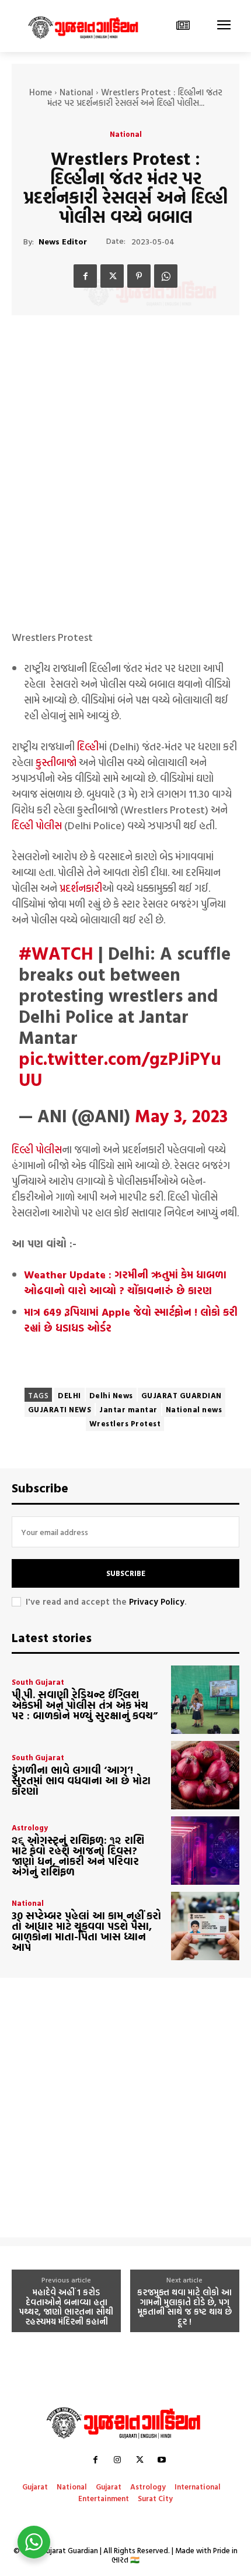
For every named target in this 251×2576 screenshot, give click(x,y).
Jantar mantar (128, 1409)
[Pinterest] (139, 276)
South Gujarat (38, 1682)
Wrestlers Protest (125, 1423)
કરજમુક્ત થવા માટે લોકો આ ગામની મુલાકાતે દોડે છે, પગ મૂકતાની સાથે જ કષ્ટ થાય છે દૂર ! (184, 2307)
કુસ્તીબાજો (56, 762)
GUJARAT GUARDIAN (182, 1395)
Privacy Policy (157, 1601)
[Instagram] (117, 2460)
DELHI (69, 1395)
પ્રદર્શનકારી (81, 888)
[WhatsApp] (166, 276)
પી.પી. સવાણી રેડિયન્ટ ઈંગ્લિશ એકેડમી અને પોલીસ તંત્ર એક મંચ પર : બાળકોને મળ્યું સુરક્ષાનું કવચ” (85, 1705)
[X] (112, 276)
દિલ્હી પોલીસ (37, 825)
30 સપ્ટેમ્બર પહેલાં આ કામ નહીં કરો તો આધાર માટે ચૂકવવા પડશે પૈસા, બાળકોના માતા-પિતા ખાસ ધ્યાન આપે (86, 1931)
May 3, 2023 (181, 1115)
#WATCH (56, 953)
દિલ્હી (88, 746)
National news (194, 1409)
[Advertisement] (125, 492)
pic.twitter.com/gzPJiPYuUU (120, 1069)
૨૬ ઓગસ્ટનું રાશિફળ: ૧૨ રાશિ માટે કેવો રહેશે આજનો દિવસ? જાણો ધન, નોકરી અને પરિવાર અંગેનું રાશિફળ (78, 1856)
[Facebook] (85, 276)
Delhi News (111, 1395)
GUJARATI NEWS (60, 1409)
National (76, 92)
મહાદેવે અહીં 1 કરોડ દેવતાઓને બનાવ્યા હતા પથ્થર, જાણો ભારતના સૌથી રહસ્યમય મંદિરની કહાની (66, 2307)
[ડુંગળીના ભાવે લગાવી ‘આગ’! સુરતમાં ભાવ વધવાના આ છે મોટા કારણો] (205, 1775)
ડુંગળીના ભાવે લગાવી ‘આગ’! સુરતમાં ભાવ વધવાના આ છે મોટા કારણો (81, 1780)
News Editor (63, 242)
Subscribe (126, 1573)
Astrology (30, 1828)
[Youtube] (162, 2460)
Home (41, 92)
